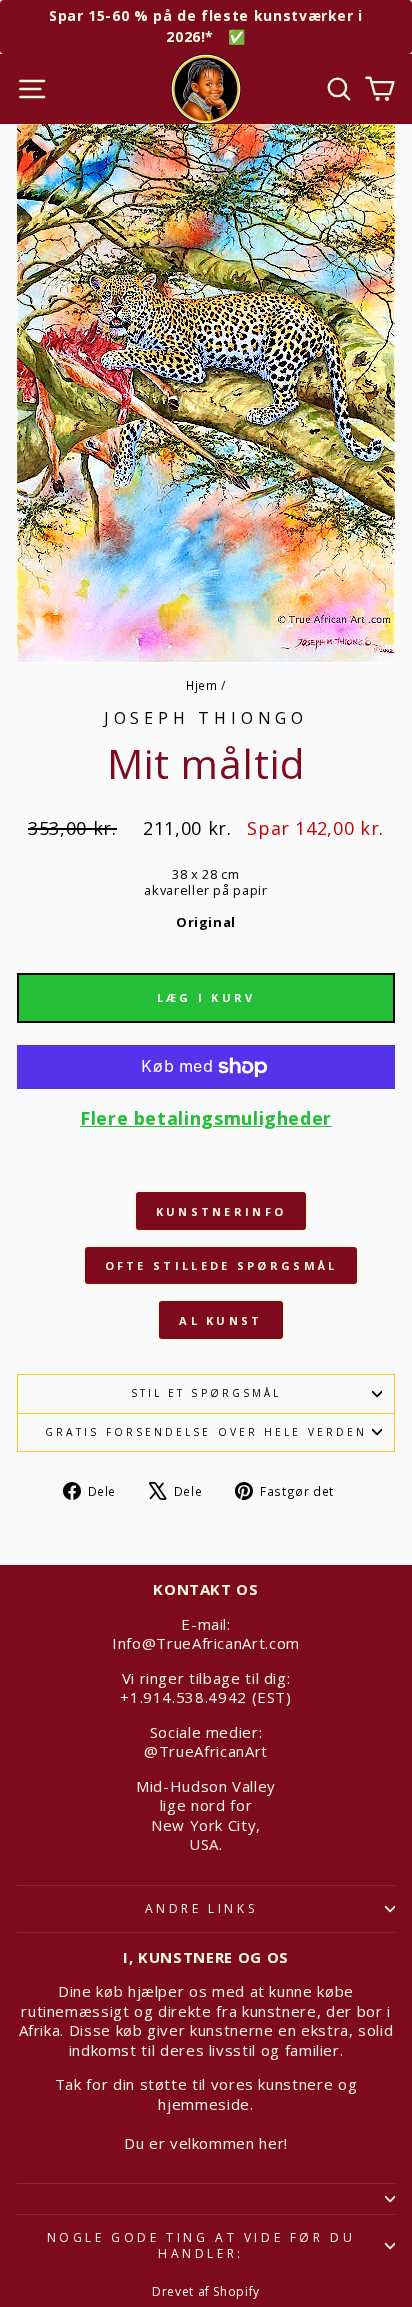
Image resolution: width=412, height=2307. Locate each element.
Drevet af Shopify (206, 2291)
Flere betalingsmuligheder (206, 1118)
